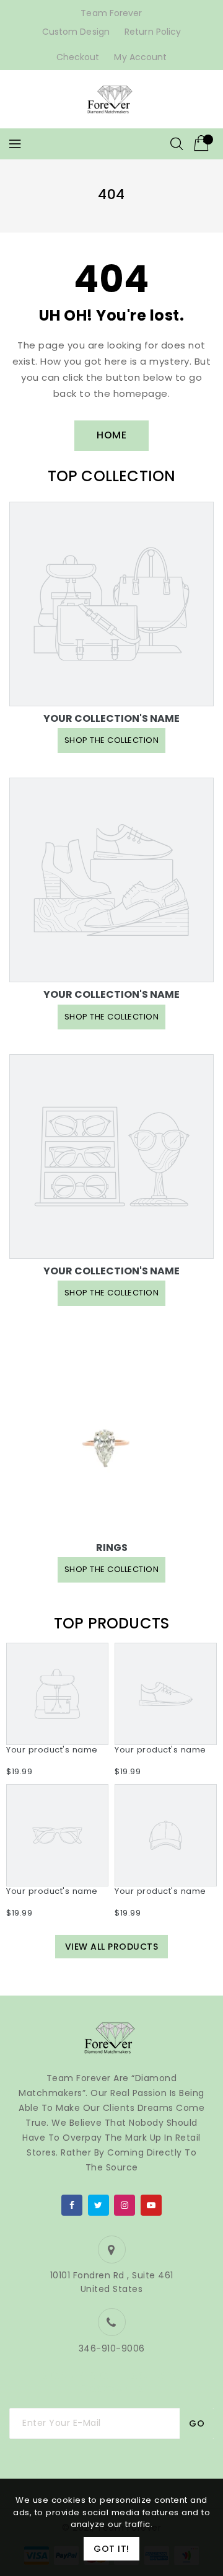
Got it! (111, 2549)
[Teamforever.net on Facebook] (72, 2203)
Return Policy (153, 32)
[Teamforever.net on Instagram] (125, 2203)
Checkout (78, 57)
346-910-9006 (112, 2348)
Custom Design (76, 32)
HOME (111, 435)
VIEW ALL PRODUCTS (112, 1947)
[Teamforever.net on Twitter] (98, 2203)
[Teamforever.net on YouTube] (151, 2203)
